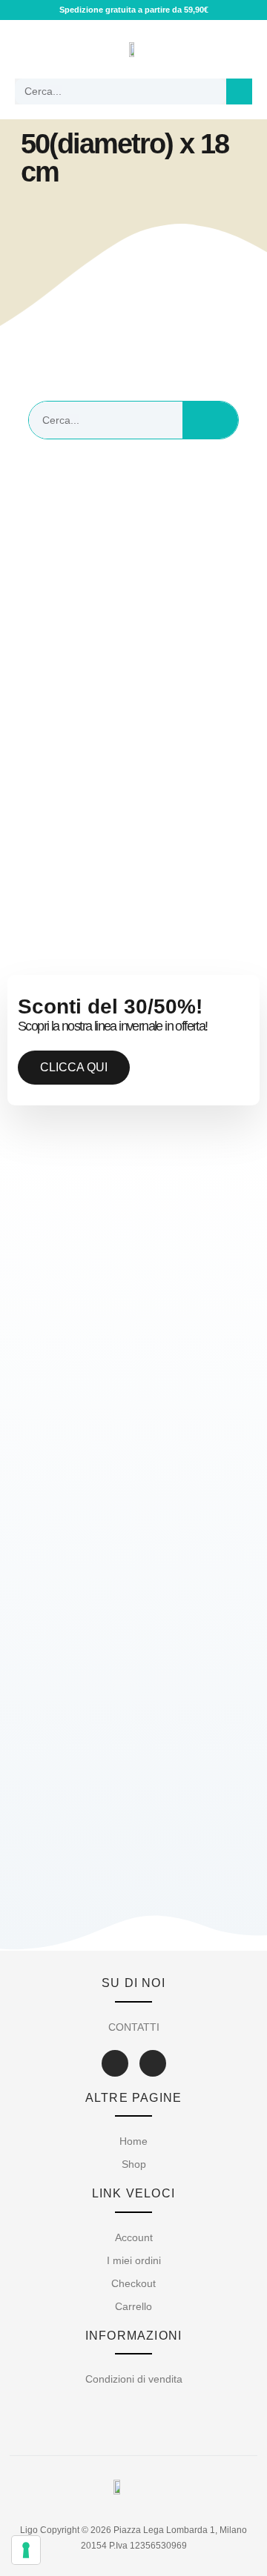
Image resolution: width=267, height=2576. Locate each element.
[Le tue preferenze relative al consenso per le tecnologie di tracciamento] (26, 2550)
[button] (27, 49)
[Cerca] (239, 91)
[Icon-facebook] (115, 2063)
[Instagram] (153, 2063)
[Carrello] (238, 49)
